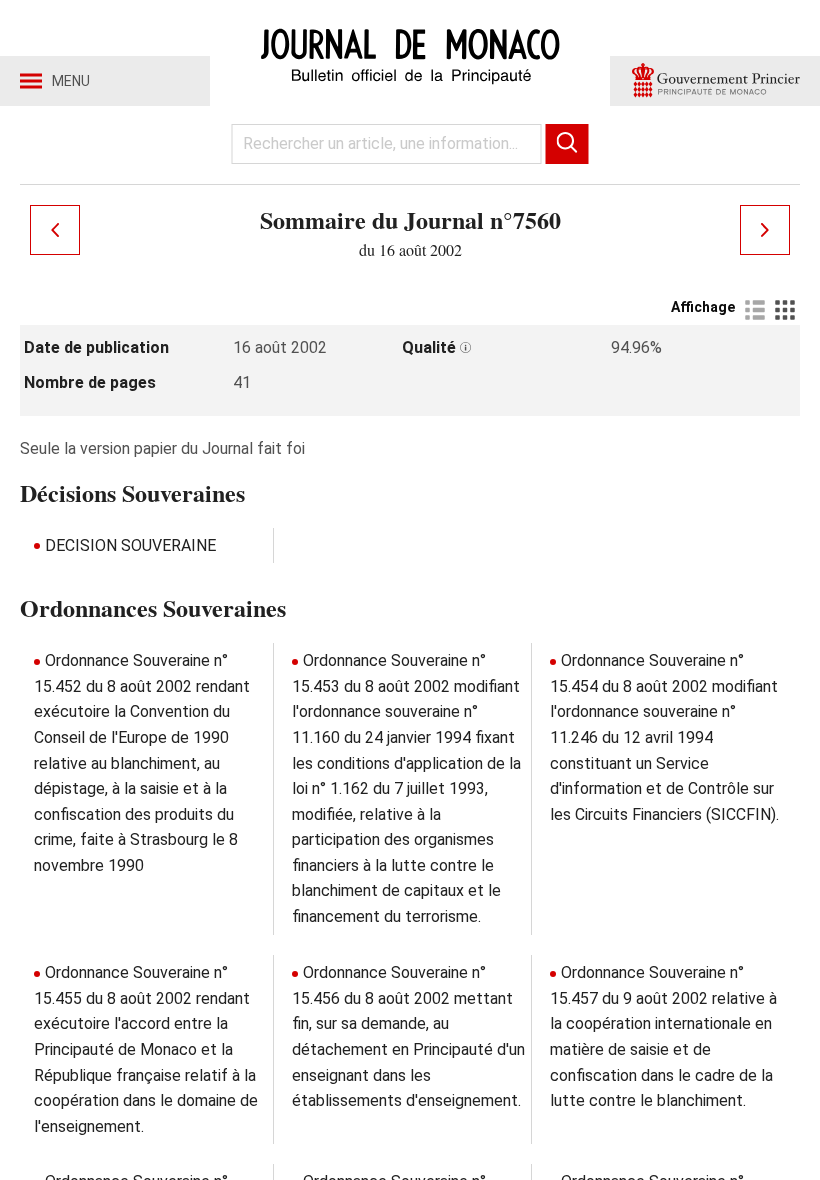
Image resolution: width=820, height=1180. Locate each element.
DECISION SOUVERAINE (130, 545)
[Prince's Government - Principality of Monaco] (715, 81)
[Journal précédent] (55, 230)
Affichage (703, 307)
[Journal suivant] (765, 230)
